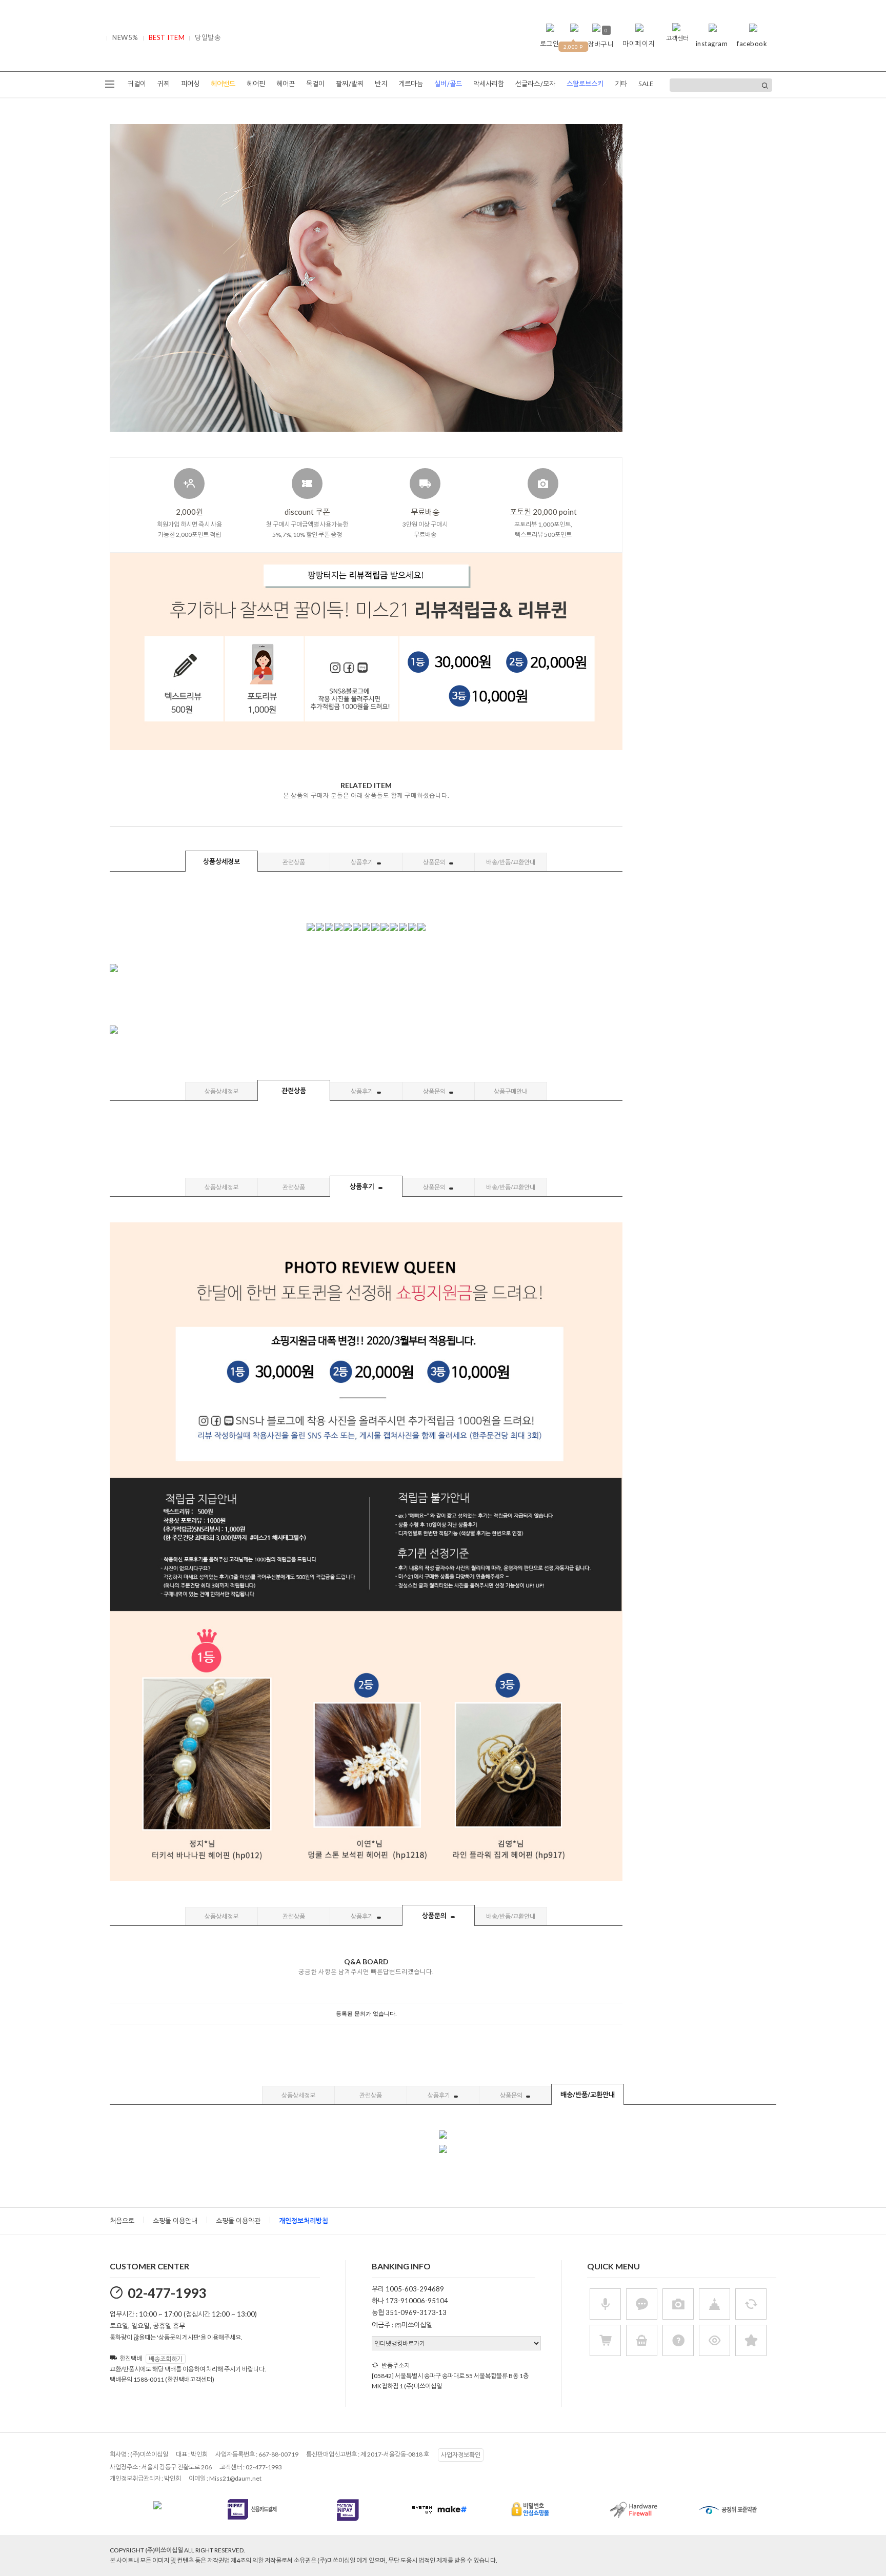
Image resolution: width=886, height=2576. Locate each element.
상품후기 (363, 862)
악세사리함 (489, 84)
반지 (381, 84)
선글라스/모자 (535, 84)
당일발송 (208, 37)
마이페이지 (639, 44)
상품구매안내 (511, 1091)
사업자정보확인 (461, 2455)
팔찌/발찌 (350, 84)
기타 (621, 84)
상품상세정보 (221, 861)
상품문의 (435, 862)
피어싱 (190, 84)
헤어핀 (256, 84)
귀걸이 (137, 84)
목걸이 (315, 84)
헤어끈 (286, 84)
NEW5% (125, 37)
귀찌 (164, 84)
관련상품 (294, 862)
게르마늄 (411, 84)
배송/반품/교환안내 (511, 862)
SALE (646, 84)
